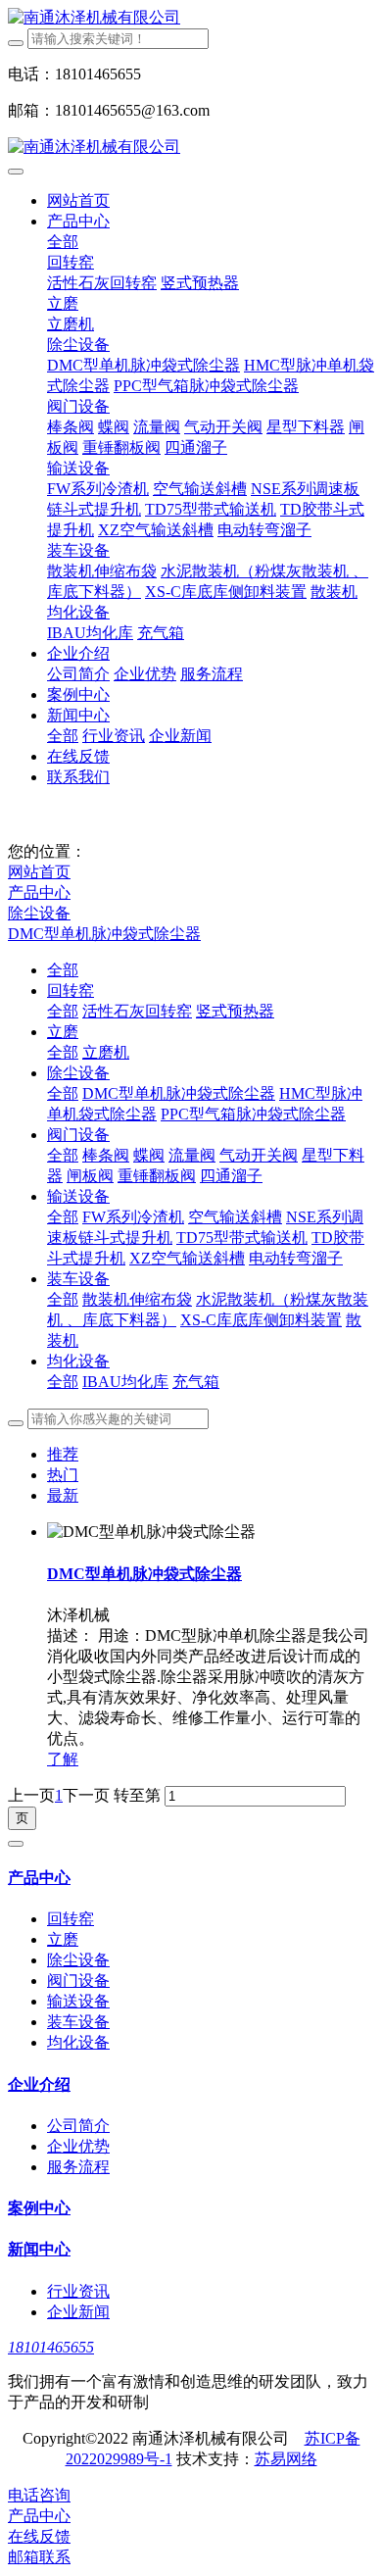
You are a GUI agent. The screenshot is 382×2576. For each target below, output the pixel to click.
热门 (63, 1475)
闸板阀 (90, 1176)
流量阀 (192, 1155)
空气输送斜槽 (235, 1217)
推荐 (63, 1454)
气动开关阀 (259, 1155)
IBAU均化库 (125, 1382)
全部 (63, 242)
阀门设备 (78, 1135)
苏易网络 (286, 2459)
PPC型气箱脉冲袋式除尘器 (253, 1114)
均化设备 (78, 1361)
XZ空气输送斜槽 (187, 1258)
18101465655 (51, 2347)
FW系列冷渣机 (133, 1217)
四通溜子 (231, 1176)
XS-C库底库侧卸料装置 (261, 1320)
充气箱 (196, 1382)
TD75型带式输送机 (242, 1238)
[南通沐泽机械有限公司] (191, 18)
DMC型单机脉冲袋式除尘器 (104, 934)
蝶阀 (149, 1155)
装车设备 (78, 1279)
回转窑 (71, 991)
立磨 (63, 1032)
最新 (63, 1495)
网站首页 (78, 200)
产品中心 (39, 892)
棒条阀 (106, 1155)
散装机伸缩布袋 (137, 1299)
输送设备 (78, 1196)
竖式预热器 (235, 1011)
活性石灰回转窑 (137, 1011)
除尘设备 (39, 913)
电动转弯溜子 (296, 1258)
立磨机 (106, 1052)
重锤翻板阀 (157, 1176)
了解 (63, 1759)
